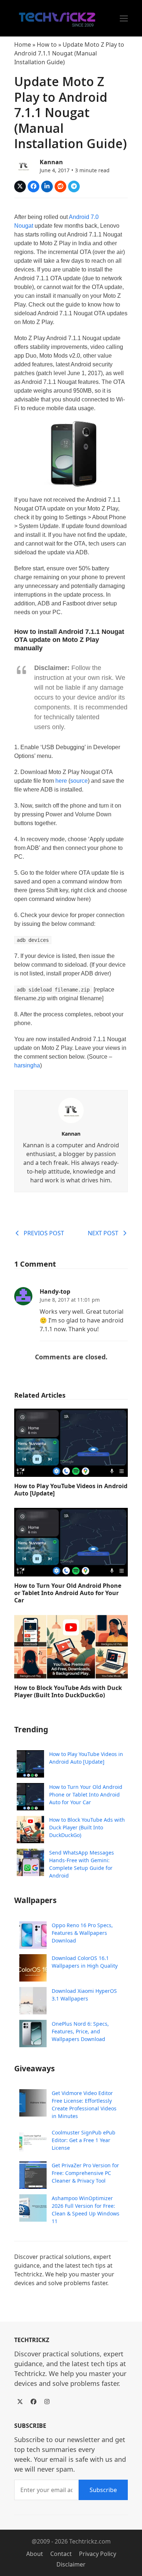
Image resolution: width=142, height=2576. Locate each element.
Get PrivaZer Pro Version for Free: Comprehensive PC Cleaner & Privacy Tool (85, 2173)
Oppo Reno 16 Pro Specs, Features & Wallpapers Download (82, 1933)
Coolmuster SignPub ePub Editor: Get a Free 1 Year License (84, 2140)
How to (47, 45)
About (35, 2554)
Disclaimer (71, 2564)
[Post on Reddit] (60, 186)
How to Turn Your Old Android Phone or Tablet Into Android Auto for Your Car (68, 1593)
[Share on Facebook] (33, 186)
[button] (124, 18)
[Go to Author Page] (23, 165)
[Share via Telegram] (74, 186)
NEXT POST (103, 1233)
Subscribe (103, 2490)
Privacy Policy (98, 2554)
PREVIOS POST (44, 1233)
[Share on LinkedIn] (47, 186)
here (61, 781)
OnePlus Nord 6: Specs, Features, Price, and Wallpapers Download (80, 2031)
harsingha (27, 1065)
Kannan (51, 162)
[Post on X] (20, 186)
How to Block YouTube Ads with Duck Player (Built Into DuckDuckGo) (68, 1691)
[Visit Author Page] (71, 1110)
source (79, 781)
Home (23, 45)
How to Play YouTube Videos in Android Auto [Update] (71, 1490)
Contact (61, 2554)
